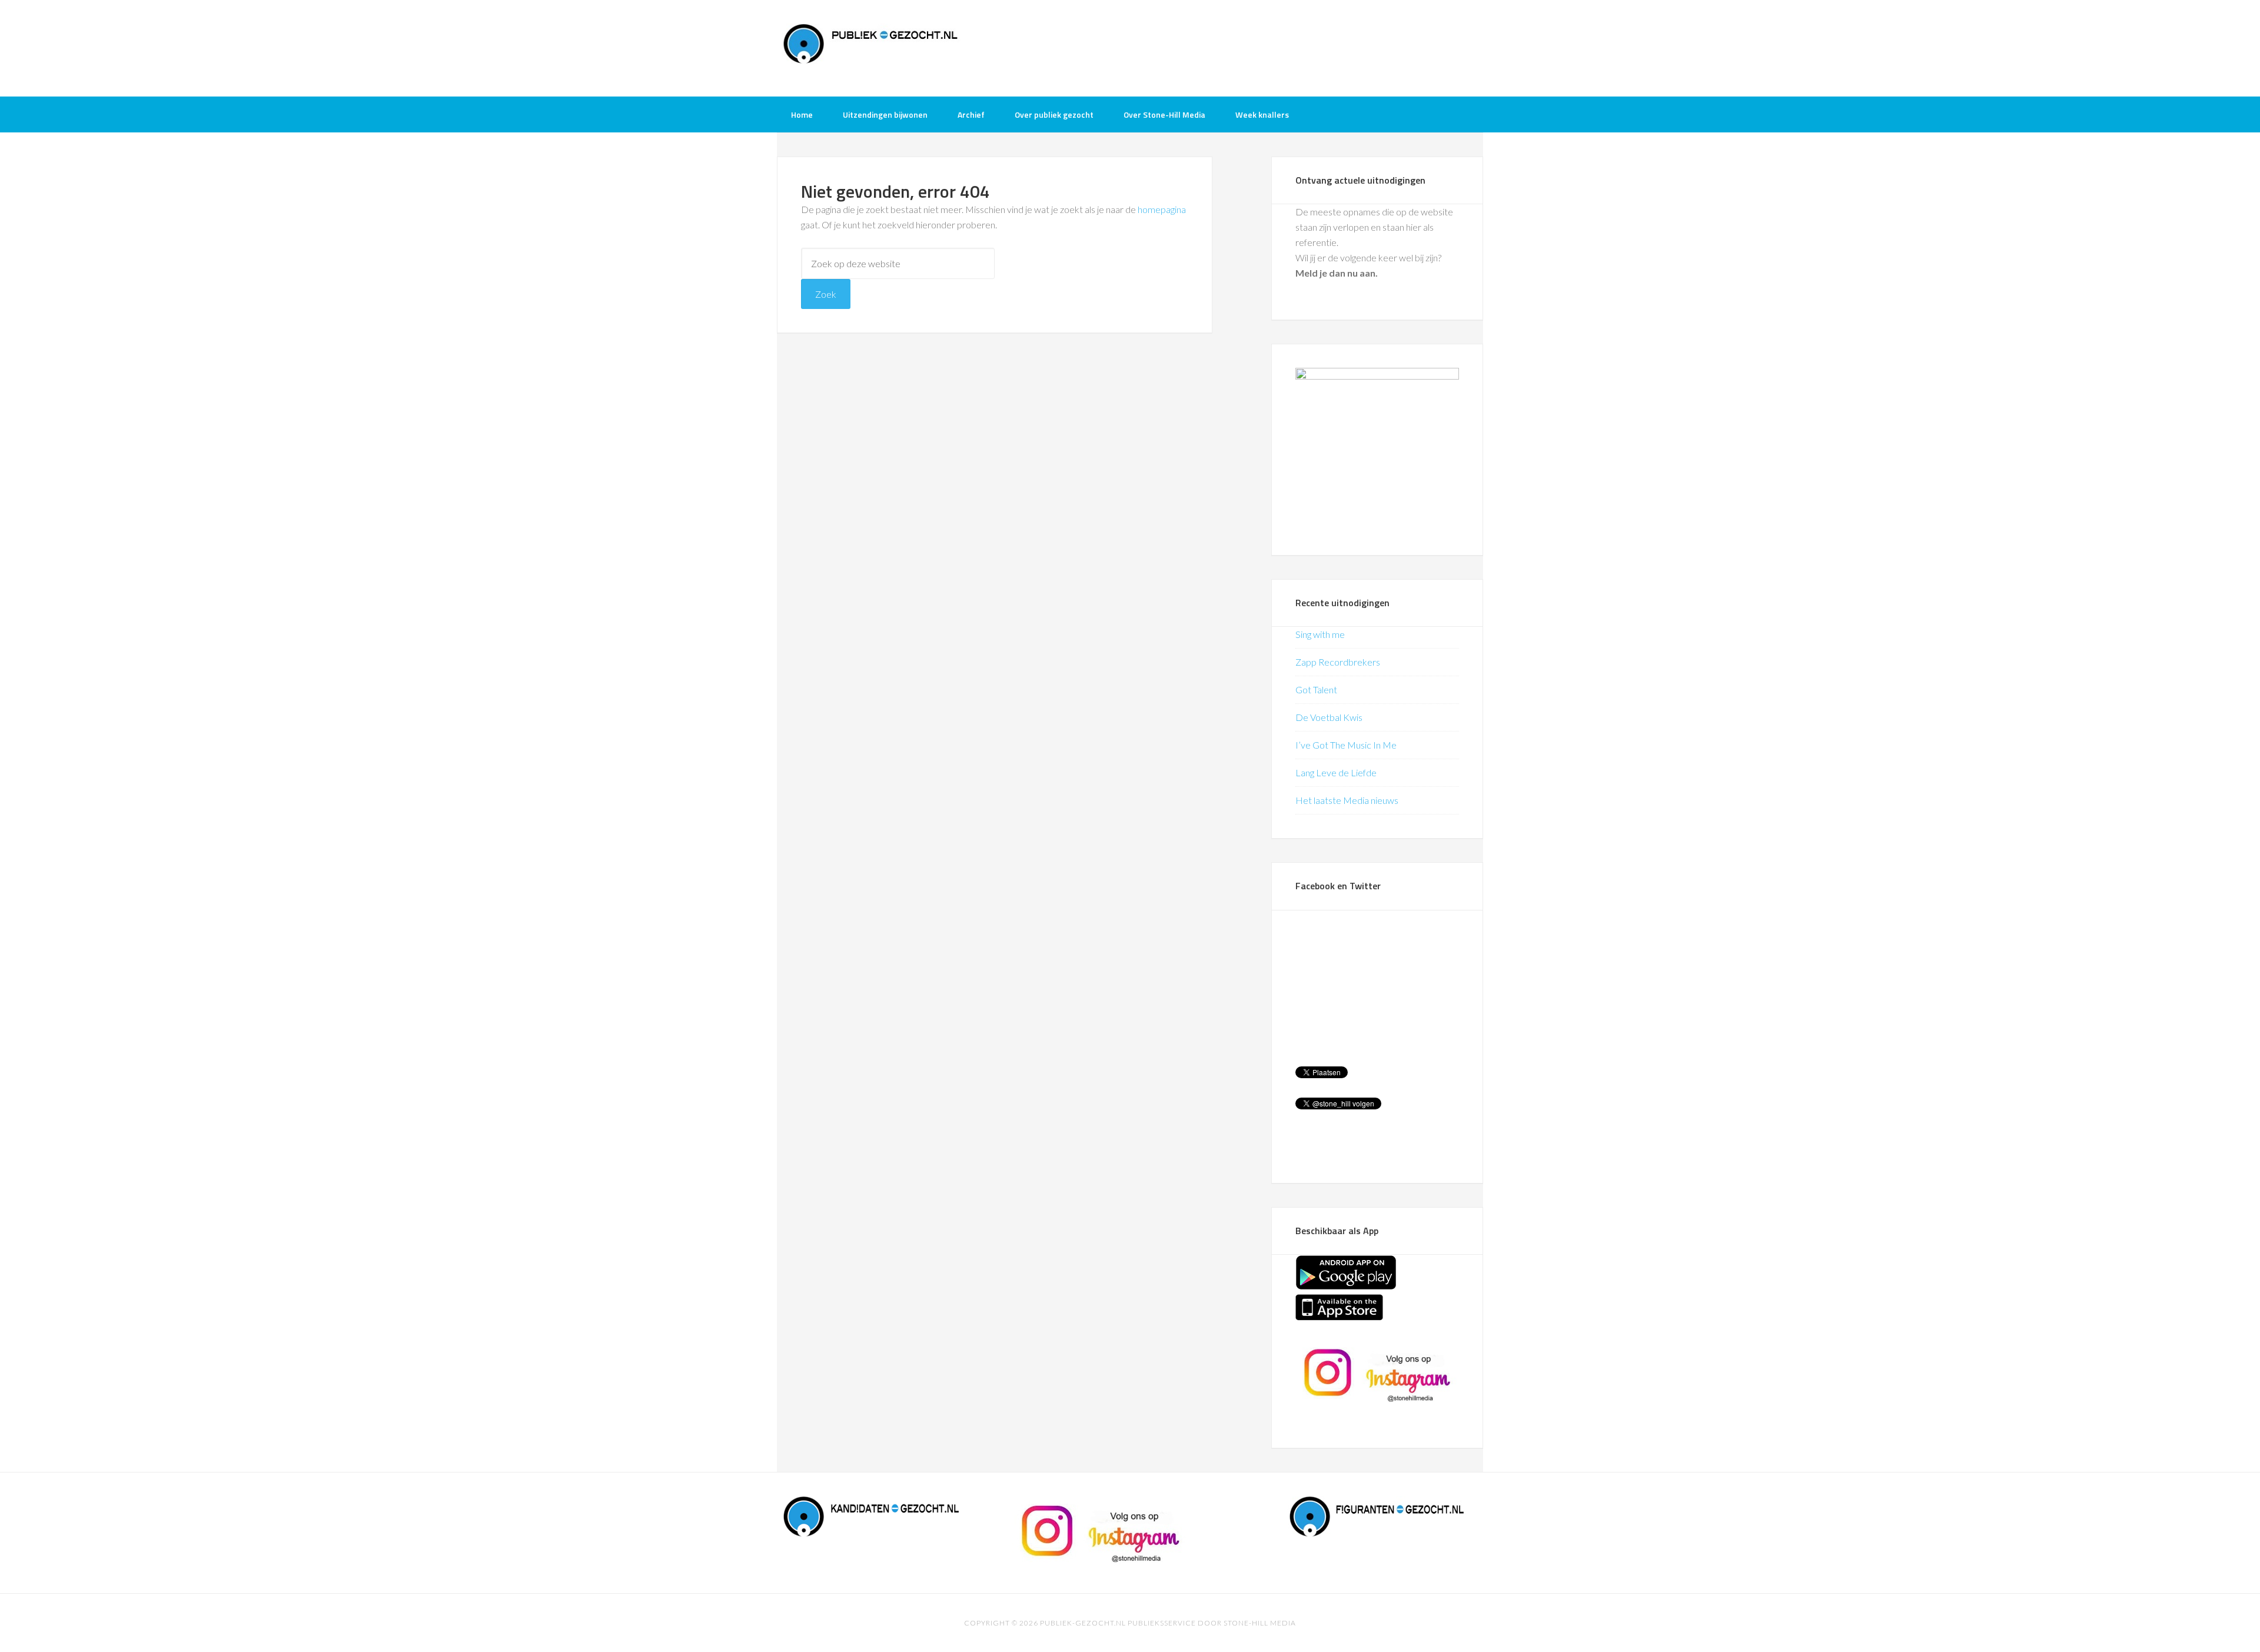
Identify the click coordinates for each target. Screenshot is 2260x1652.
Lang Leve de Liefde (1336, 772)
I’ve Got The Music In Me (1346, 745)
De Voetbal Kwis (1329, 717)
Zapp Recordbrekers (1338, 662)
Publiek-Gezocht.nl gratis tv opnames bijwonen (871, 47)
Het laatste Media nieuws (1347, 800)
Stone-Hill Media (1260, 1623)
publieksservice (1162, 1623)
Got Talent (1316, 689)
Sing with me (1320, 634)
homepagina (1162, 209)
